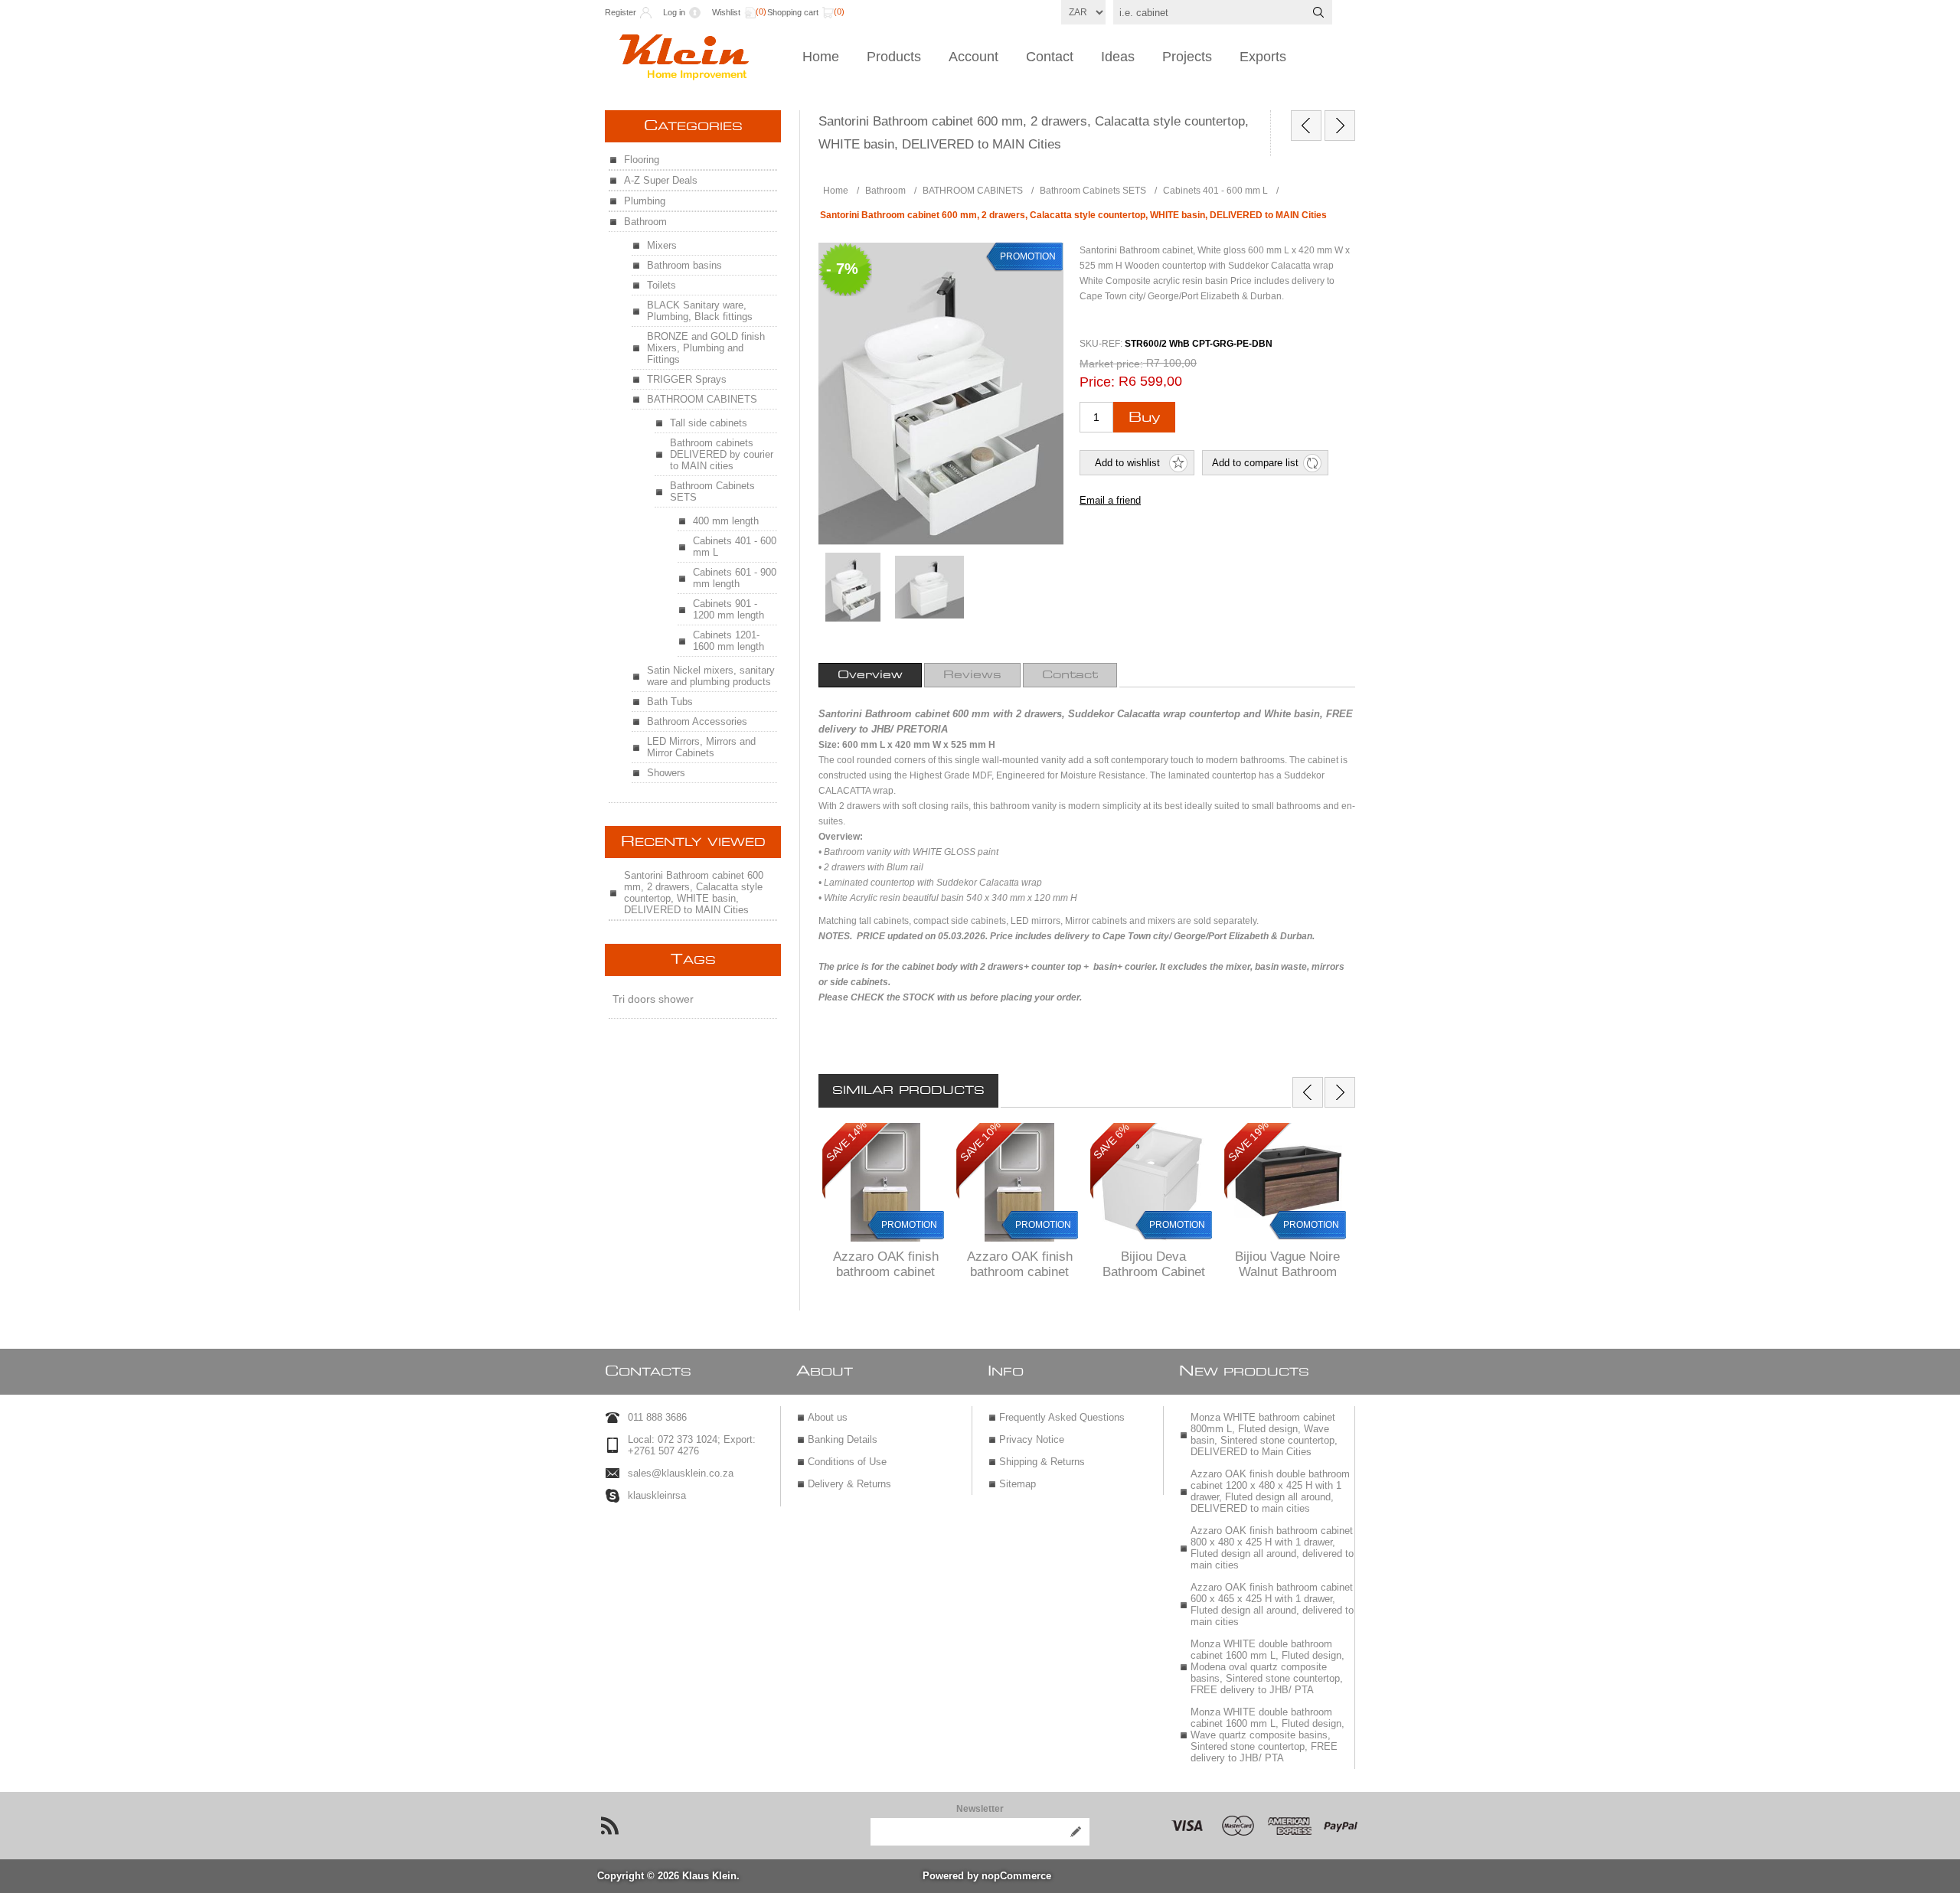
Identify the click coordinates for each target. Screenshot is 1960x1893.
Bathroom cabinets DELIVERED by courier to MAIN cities (722, 454)
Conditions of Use (847, 1462)
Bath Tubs (670, 702)
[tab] (870, 675)
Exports (1263, 57)
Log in (674, 12)
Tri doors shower (653, 999)
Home (821, 57)
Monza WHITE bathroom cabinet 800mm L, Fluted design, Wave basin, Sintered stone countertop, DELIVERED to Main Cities (1264, 1434)
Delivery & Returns (849, 1484)
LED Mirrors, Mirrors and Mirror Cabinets (701, 747)
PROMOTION (909, 1225)
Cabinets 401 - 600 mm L (735, 547)
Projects (1187, 57)
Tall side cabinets (709, 423)
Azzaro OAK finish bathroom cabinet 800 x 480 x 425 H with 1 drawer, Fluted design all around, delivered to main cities (1272, 1548)
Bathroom (645, 222)
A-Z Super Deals (661, 180)
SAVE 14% (846, 1142)
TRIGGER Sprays (687, 379)
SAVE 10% (980, 1142)
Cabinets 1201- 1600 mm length (728, 641)
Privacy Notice (1032, 1439)
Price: (1097, 382)
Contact (1050, 57)
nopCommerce (1016, 1876)
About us (828, 1417)
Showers (666, 773)
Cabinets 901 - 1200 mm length (728, 609)
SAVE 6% (1111, 1142)
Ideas (1118, 57)
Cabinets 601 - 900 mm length (735, 578)
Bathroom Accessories (697, 721)
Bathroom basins (684, 265)
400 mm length (726, 521)
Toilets (661, 285)
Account (973, 57)
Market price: (1111, 364)
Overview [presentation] (870, 675)
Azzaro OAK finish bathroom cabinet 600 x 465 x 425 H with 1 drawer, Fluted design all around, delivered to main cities (1272, 1604)
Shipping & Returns (1042, 1462)
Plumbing (645, 201)
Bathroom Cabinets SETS (712, 491)
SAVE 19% (1248, 1142)
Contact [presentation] (1070, 675)
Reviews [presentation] (972, 675)
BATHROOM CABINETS (702, 399)
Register (621, 12)
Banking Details (843, 1439)
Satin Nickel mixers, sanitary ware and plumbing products (711, 676)
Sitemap (1018, 1484)
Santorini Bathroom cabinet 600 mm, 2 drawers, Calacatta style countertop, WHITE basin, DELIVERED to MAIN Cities (694, 893)
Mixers (662, 245)
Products (894, 57)
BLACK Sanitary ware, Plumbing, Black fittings (700, 311)
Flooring (642, 160)
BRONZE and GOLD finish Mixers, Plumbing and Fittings (706, 348)
